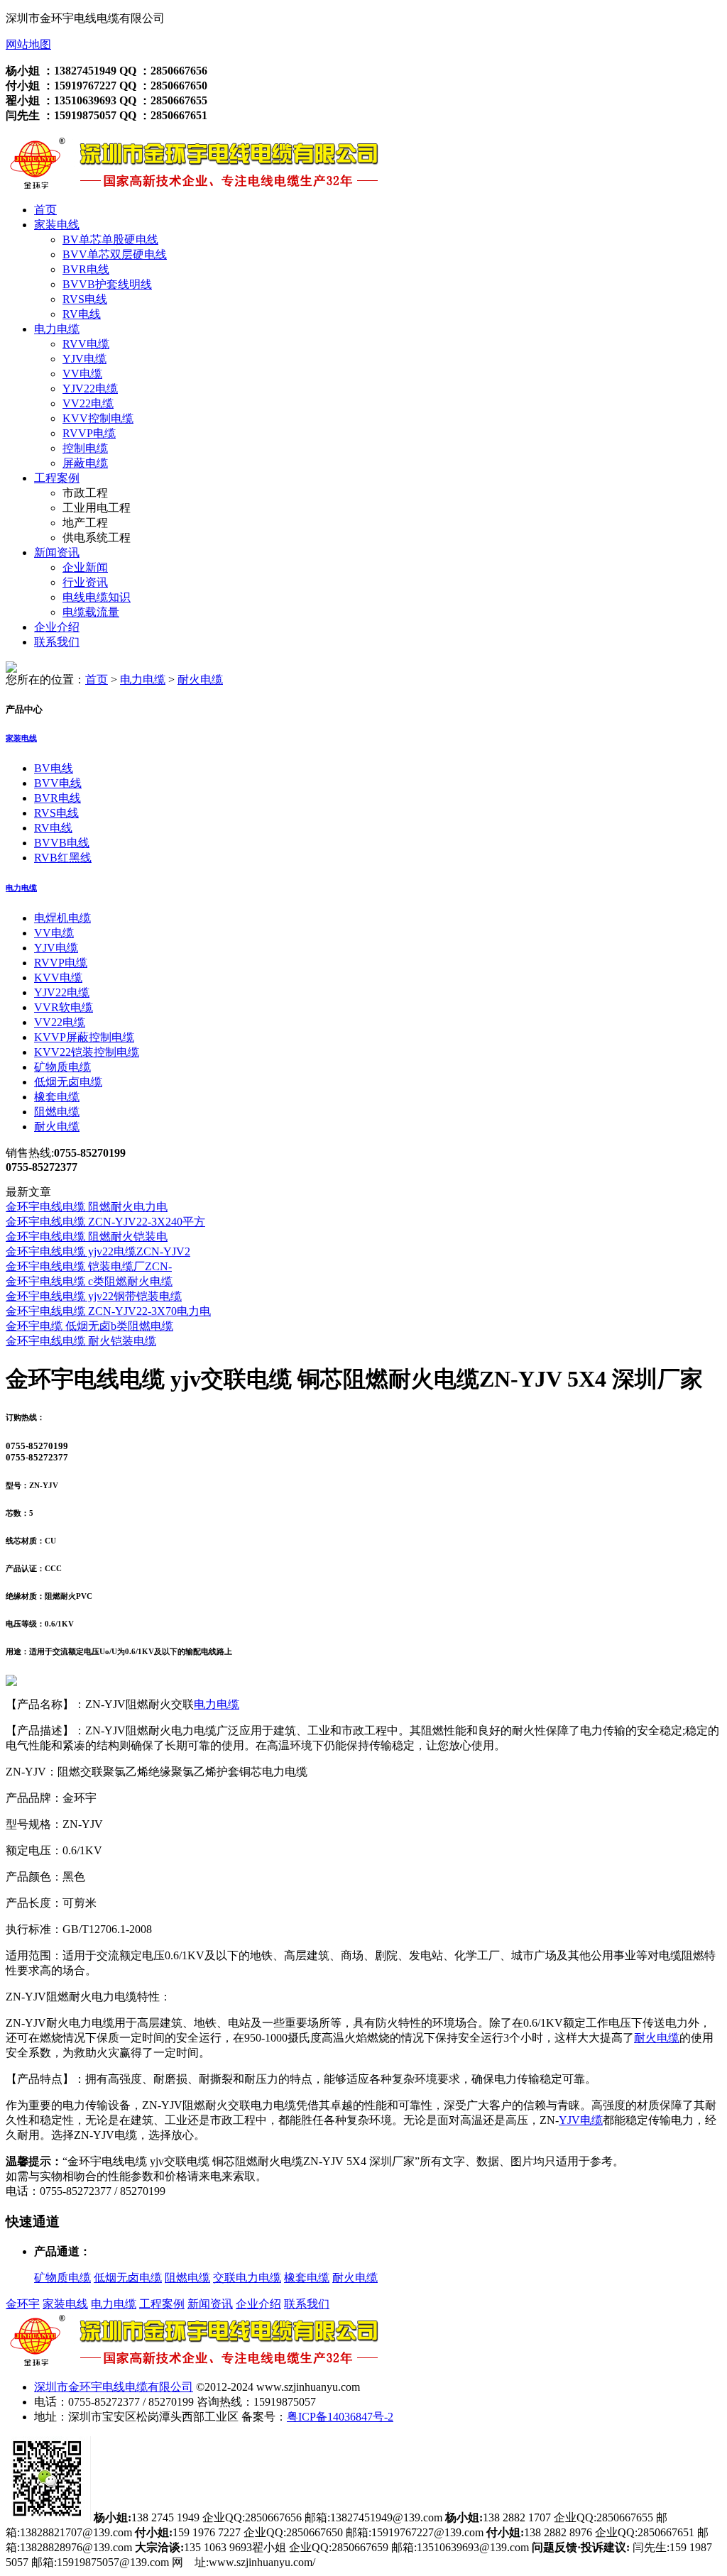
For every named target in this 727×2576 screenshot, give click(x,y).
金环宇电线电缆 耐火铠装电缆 (81, 1341)
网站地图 (28, 44)
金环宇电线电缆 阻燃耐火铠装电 (87, 1237)
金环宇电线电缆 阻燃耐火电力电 (87, 1207)
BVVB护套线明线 (107, 284)
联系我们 (57, 642)
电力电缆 (57, 329)
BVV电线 (58, 783)
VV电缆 (82, 374)
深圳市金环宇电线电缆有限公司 (114, 2387)
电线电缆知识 (97, 597)
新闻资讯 (57, 552)
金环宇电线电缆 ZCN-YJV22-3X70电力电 (108, 1311)
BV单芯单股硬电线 (110, 240)
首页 (45, 210)
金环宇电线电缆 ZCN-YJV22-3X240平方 (105, 1222)
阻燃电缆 (57, 1112)
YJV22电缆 (90, 389)
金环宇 (23, 2304)
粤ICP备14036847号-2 (340, 2417)
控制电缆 (85, 448)
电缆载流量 (91, 612)
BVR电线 (86, 269)
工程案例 (57, 478)
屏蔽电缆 (85, 463)
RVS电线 (85, 299)
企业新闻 (85, 567)
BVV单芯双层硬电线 (115, 254)
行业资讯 (85, 582)
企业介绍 (57, 627)
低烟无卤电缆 (68, 1082)
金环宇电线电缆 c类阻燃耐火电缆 (89, 1281)
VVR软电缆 (64, 1007)
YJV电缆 (84, 359)
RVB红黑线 (63, 858)
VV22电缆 (88, 403)
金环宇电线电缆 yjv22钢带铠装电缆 (94, 1296)
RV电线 (82, 314)
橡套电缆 (57, 1097)
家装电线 (57, 225)
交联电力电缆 (247, 2278)
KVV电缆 (58, 978)
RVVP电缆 (89, 433)
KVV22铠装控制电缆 (87, 1052)
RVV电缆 (86, 344)
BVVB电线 (62, 843)
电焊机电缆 (62, 918)
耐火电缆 (200, 679)
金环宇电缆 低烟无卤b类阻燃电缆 (89, 1326)
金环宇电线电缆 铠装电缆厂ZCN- (89, 1266)
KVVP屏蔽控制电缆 (84, 1037)
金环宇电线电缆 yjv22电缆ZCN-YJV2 (98, 1251)
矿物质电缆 (62, 1067)
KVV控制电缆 (98, 418)
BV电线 (54, 768)
